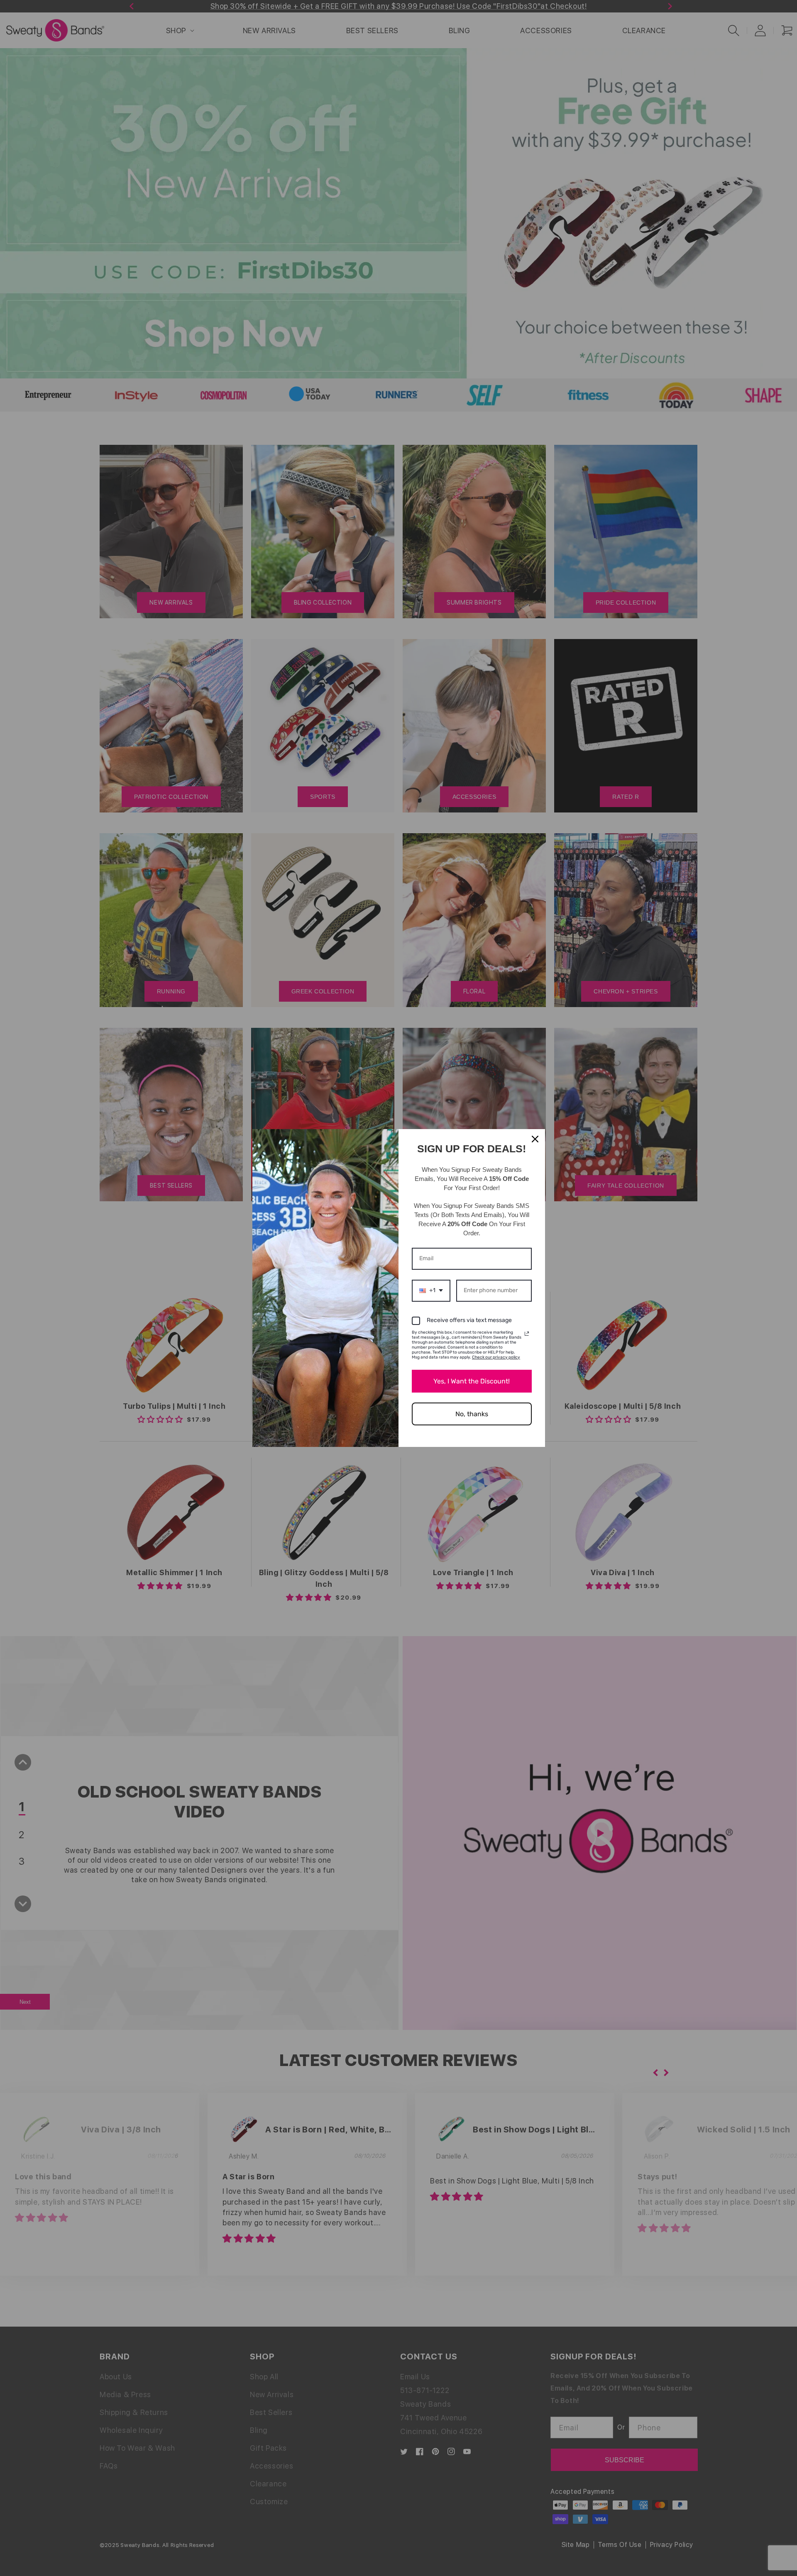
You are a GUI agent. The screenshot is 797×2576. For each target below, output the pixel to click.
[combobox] (431, 1291)
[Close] (535, 1139)
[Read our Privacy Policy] (527, 1334)
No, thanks (472, 1414)
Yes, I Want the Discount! (472, 1381)
